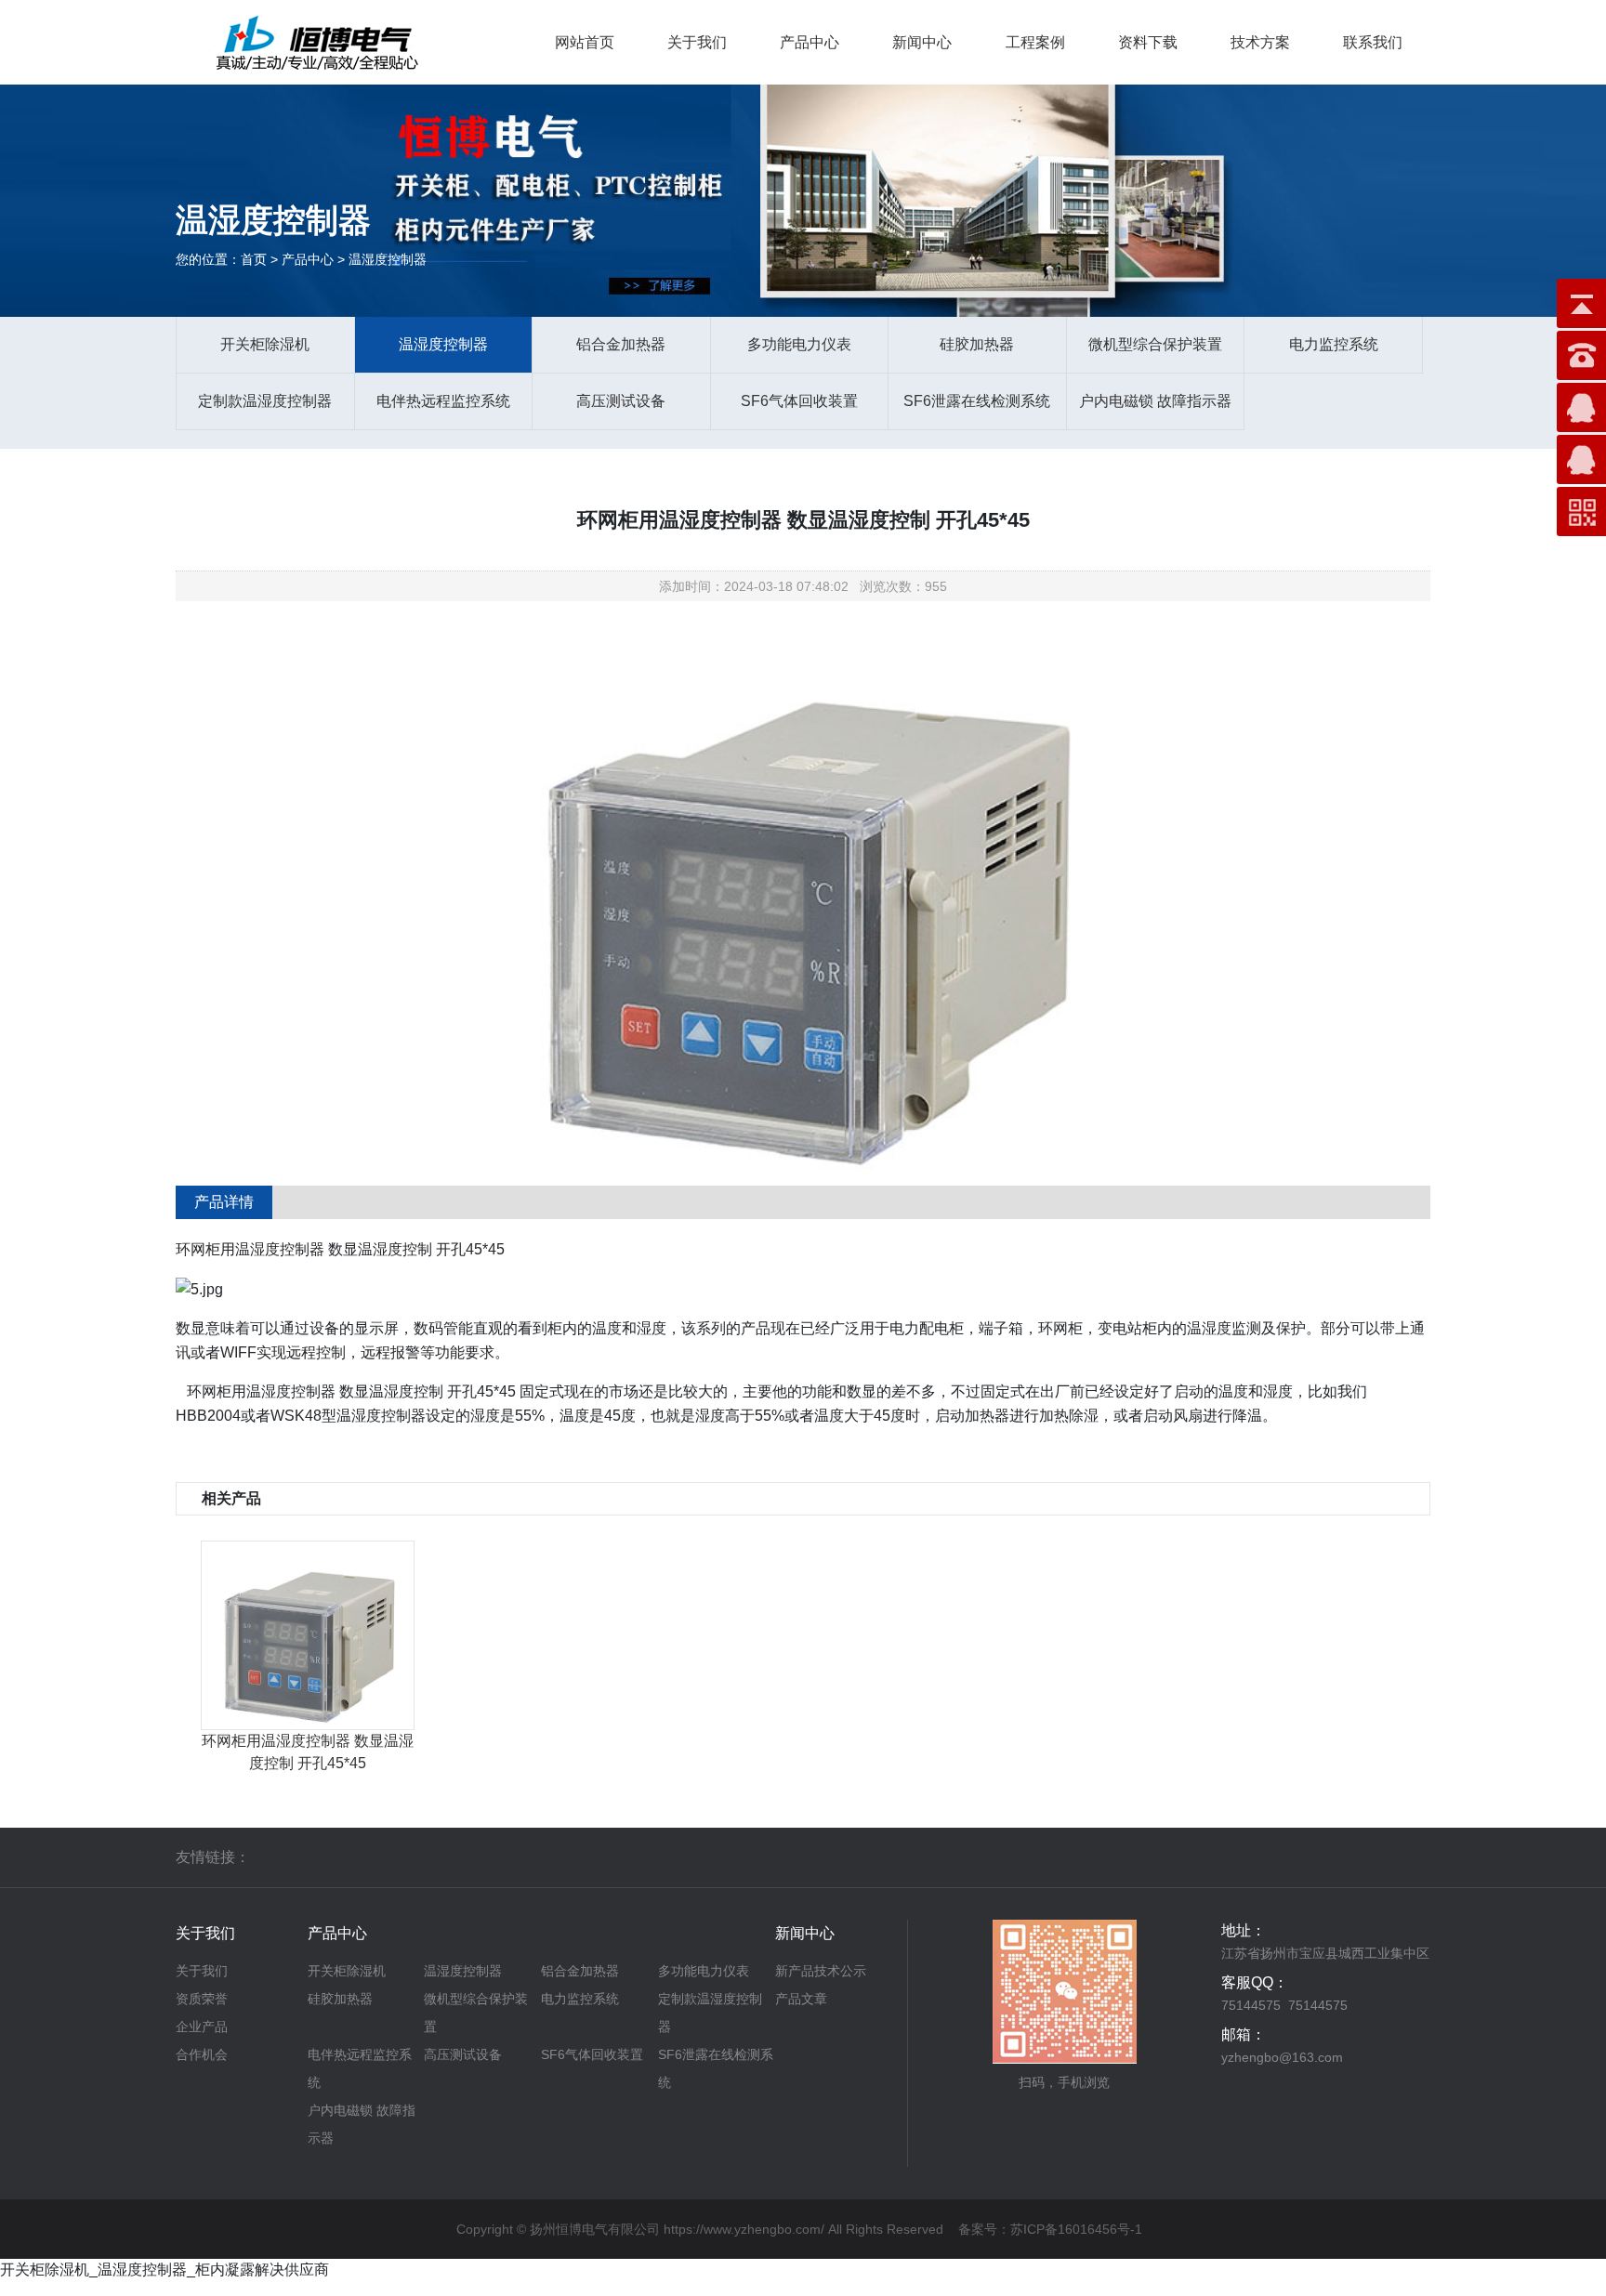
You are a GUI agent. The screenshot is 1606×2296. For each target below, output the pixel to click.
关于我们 (697, 42)
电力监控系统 (1334, 344)
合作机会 (202, 2054)
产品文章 (801, 1999)
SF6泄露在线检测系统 (977, 401)
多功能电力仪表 (799, 344)
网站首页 (585, 42)
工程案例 (1035, 42)
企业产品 (202, 2027)
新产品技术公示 (821, 1971)
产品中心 (810, 42)
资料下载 (1148, 42)
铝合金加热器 (621, 344)
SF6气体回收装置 (799, 401)
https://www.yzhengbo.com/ (744, 2229)
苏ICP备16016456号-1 (1076, 2229)
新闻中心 (922, 42)
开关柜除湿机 (265, 344)
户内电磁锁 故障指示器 (1155, 401)
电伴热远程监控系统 (443, 401)
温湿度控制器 (443, 344)
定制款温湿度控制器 (265, 401)
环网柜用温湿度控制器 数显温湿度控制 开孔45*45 (308, 1752)
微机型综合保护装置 (1155, 344)
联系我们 (1373, 42)
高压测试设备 (621, 401)
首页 (254, 259)
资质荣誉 (202, 1999)
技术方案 (1260, 42)
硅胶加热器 (977, 344)
